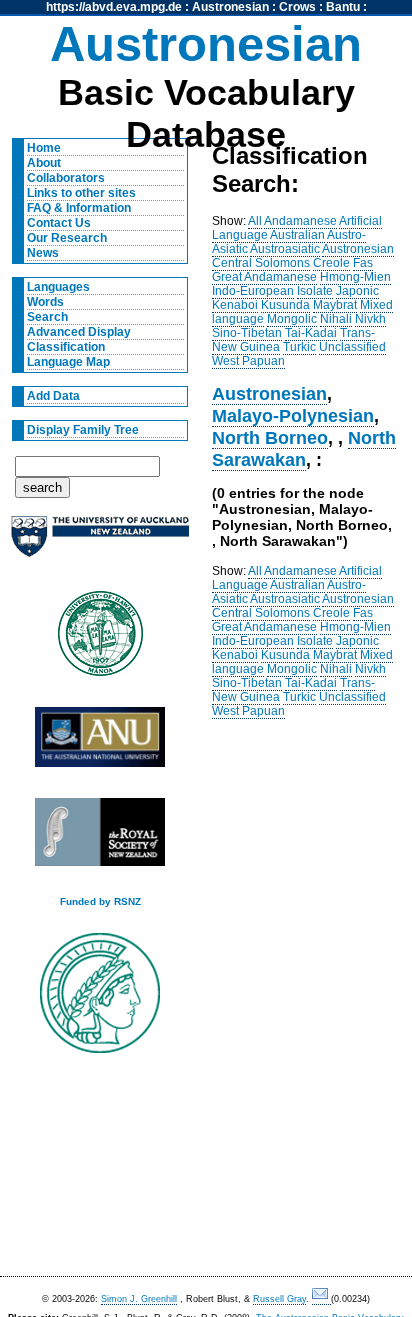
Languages (58, 287)
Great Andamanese (264, 277)
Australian (297, 235)
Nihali (336, 319)
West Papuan (248, 361)
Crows (297, 7)
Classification (66, 347)
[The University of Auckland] (100, 544)
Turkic (299, 347)
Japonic (357, 291)
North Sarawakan (304, 448)
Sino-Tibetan (247, 333)
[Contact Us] (321, 1299)
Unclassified (352, 347)
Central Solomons (261, 263)
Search (47, 317)
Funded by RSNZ (100, 901)
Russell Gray (279, 1299)
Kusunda (285, 305)
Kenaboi (235, 305)
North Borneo (270, 437)
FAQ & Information (79, 208)
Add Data (53, 396)
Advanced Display (79, 332)
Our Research (67, 238)
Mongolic (292, 319)
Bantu (343, 7)
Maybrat (335, 305)
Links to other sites (81, 193)
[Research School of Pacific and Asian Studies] (100, 742)
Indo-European (253, 291)
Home (44, 148)
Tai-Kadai (311, 333)
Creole (331, 263)
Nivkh (370, 319)
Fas (363, 263)
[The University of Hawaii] (100, 640)
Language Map (68, 362)
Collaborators (66, 178)
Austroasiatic (285, 249)
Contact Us (59, 223)
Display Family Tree (83, 430)
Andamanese (300, 221)
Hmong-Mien (355, 277)
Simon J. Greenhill (139, 1299)
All (255, 221)
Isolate (315, 291)
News (43, 253)
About (44, 163)
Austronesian (230, 7)
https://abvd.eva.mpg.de (114, 7)
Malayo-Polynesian (293, 415)
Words (45, 302)
